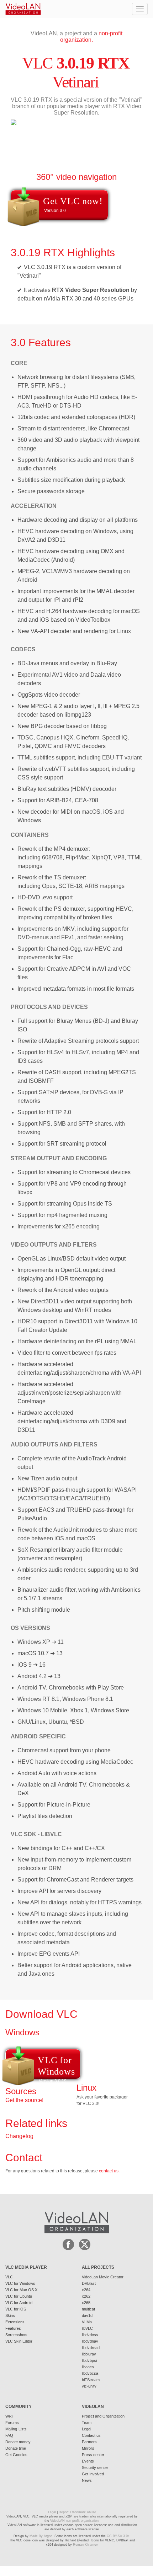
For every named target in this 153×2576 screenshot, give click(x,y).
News (87, 2480)
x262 (86, 2296)
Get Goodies (16, 2455)
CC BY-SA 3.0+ (118, 2536)
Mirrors (88, 2448)
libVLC (87, 2328)
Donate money (18, 2442)
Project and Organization (103, 2416)
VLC (9, 2277)
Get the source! (24, 2100)
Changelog (19, 2136)
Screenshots (16, 2335)
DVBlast (89, 2283)
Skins (10, 2315)
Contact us (91, 2435)
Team (87, 2423)
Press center (93, 2455)
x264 (86, 2290)
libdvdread (91, 2348)
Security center (95, 2468)
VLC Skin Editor (19, 2341)
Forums (12, 2423)
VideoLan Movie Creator (103, 2277)
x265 (86, 2303)
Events (88, 2461)
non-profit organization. (91, 37)
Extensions (15, 2322)
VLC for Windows (20, 2283)
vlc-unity (89, 2386)
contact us (109, 2171)
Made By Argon (41, 2536)
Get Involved (93, 2474)
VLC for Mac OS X (21, 2290)
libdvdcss (90, 2335)
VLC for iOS (16, 2309)
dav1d (87, 2315)
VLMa (87, 2322)
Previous (16, 172)
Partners (89, 2442)
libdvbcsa (90, 2373)
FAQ (9, 2435)
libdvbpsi (89, 2360)
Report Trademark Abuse (77, 2512)
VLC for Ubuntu (19, 2296)
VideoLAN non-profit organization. (75, 2521)
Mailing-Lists (16, 2429)
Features (13, 2328)
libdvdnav (90, 2341)
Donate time (16, 2448)
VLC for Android (19, 2303)
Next (24, 172)
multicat (88, 2309)
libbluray (89, 2354)
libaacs (88, 2367)
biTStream (91, 2380)
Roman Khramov (85, 2545)
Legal (86, 2429)
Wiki (9, 2416)
